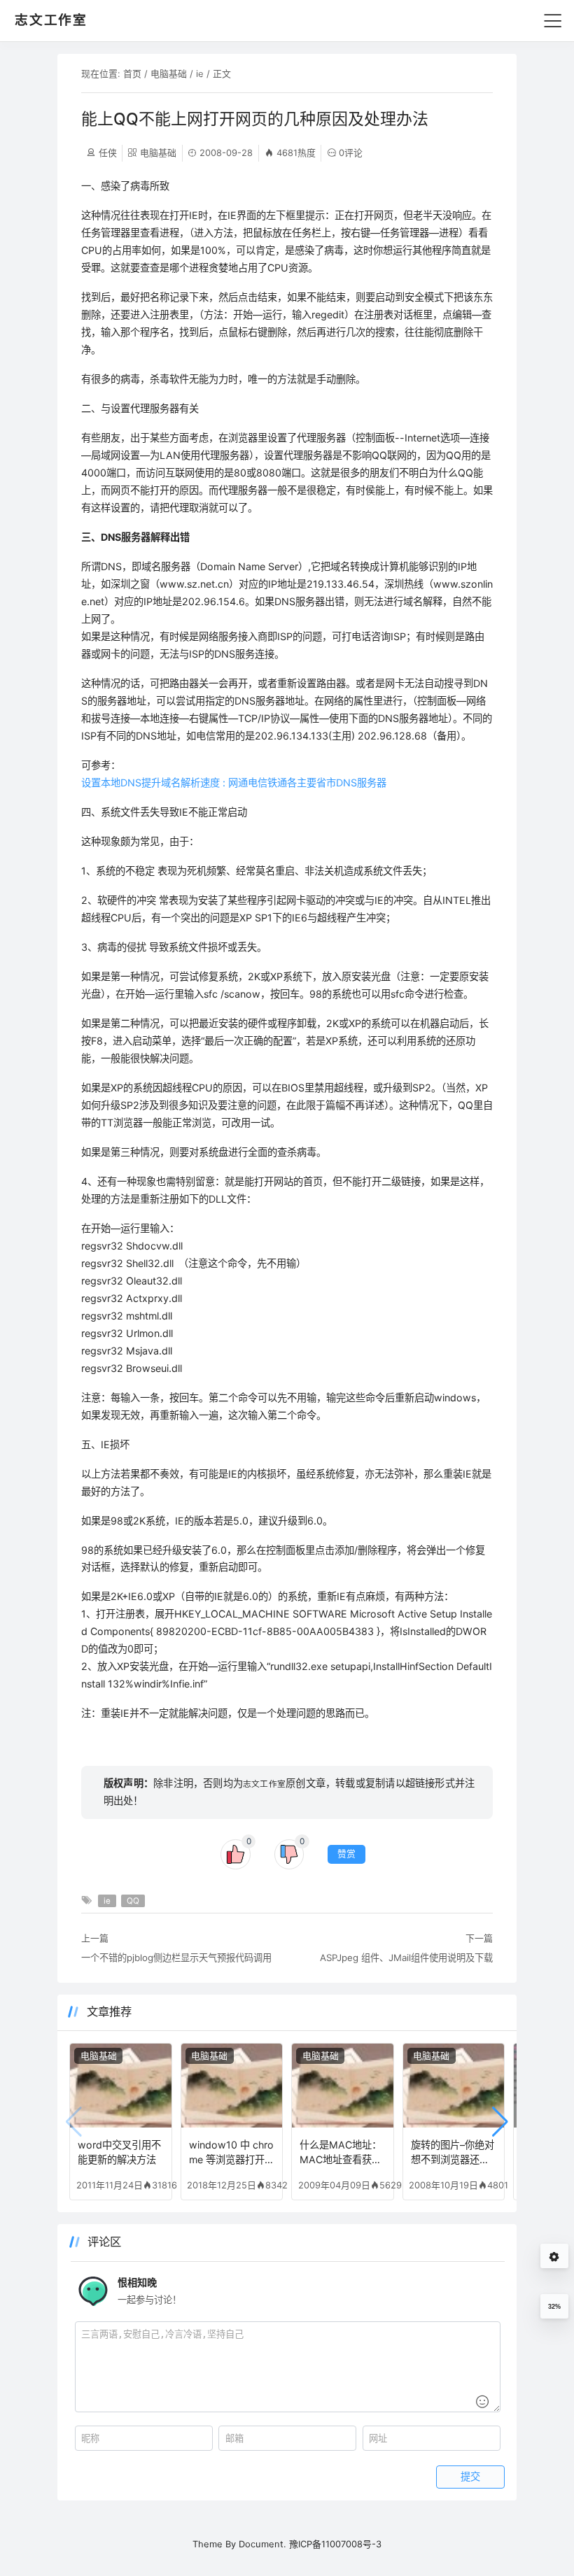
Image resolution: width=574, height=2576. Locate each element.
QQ (133, 1901)
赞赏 (346, 1854)
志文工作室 (264, 1784)
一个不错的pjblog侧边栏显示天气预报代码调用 (176, 1958)
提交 (470, 2477)
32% (554, 2307)
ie (200, 73)
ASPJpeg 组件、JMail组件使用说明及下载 (406, 1958)
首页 (132, 73)
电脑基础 (169, 73)
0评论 (351, 153)
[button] (500, 2122)
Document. (262, 2544)
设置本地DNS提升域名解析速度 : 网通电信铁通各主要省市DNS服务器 (234, 783)
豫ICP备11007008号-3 (335, 2544)
